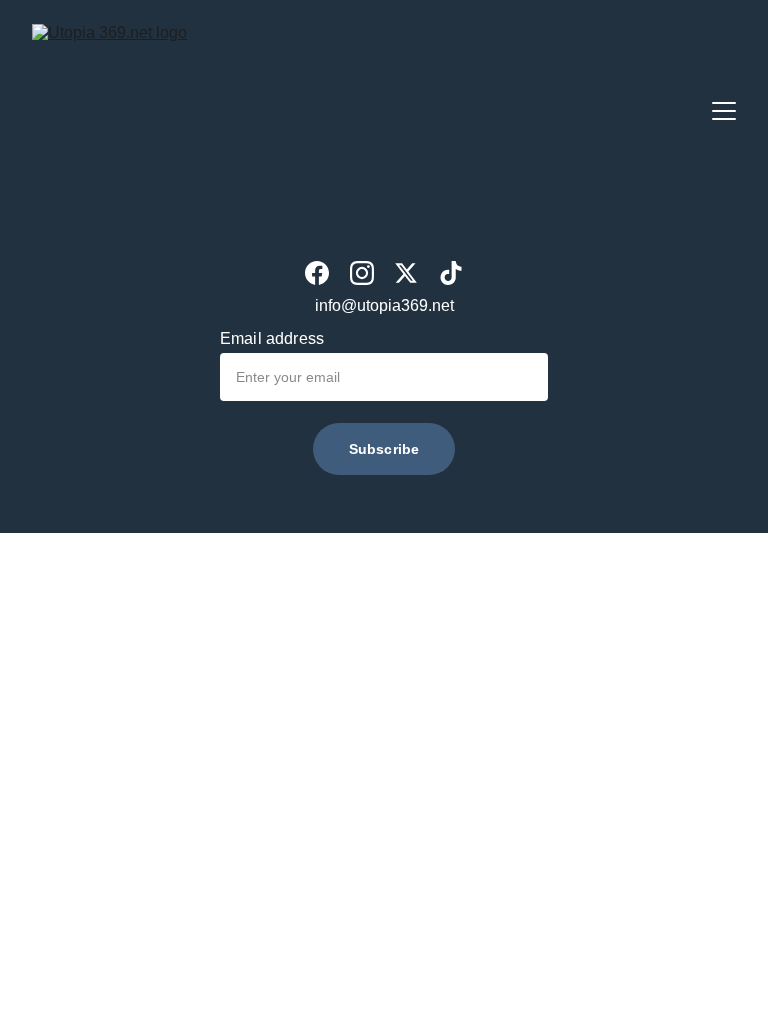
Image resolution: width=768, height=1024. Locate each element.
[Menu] (724, 111)
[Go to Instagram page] (362, 273)
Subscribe (384, 449)
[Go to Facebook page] (317, 273)
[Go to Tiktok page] (451, 273)
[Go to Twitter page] (406, 273)
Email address (272, 338)
